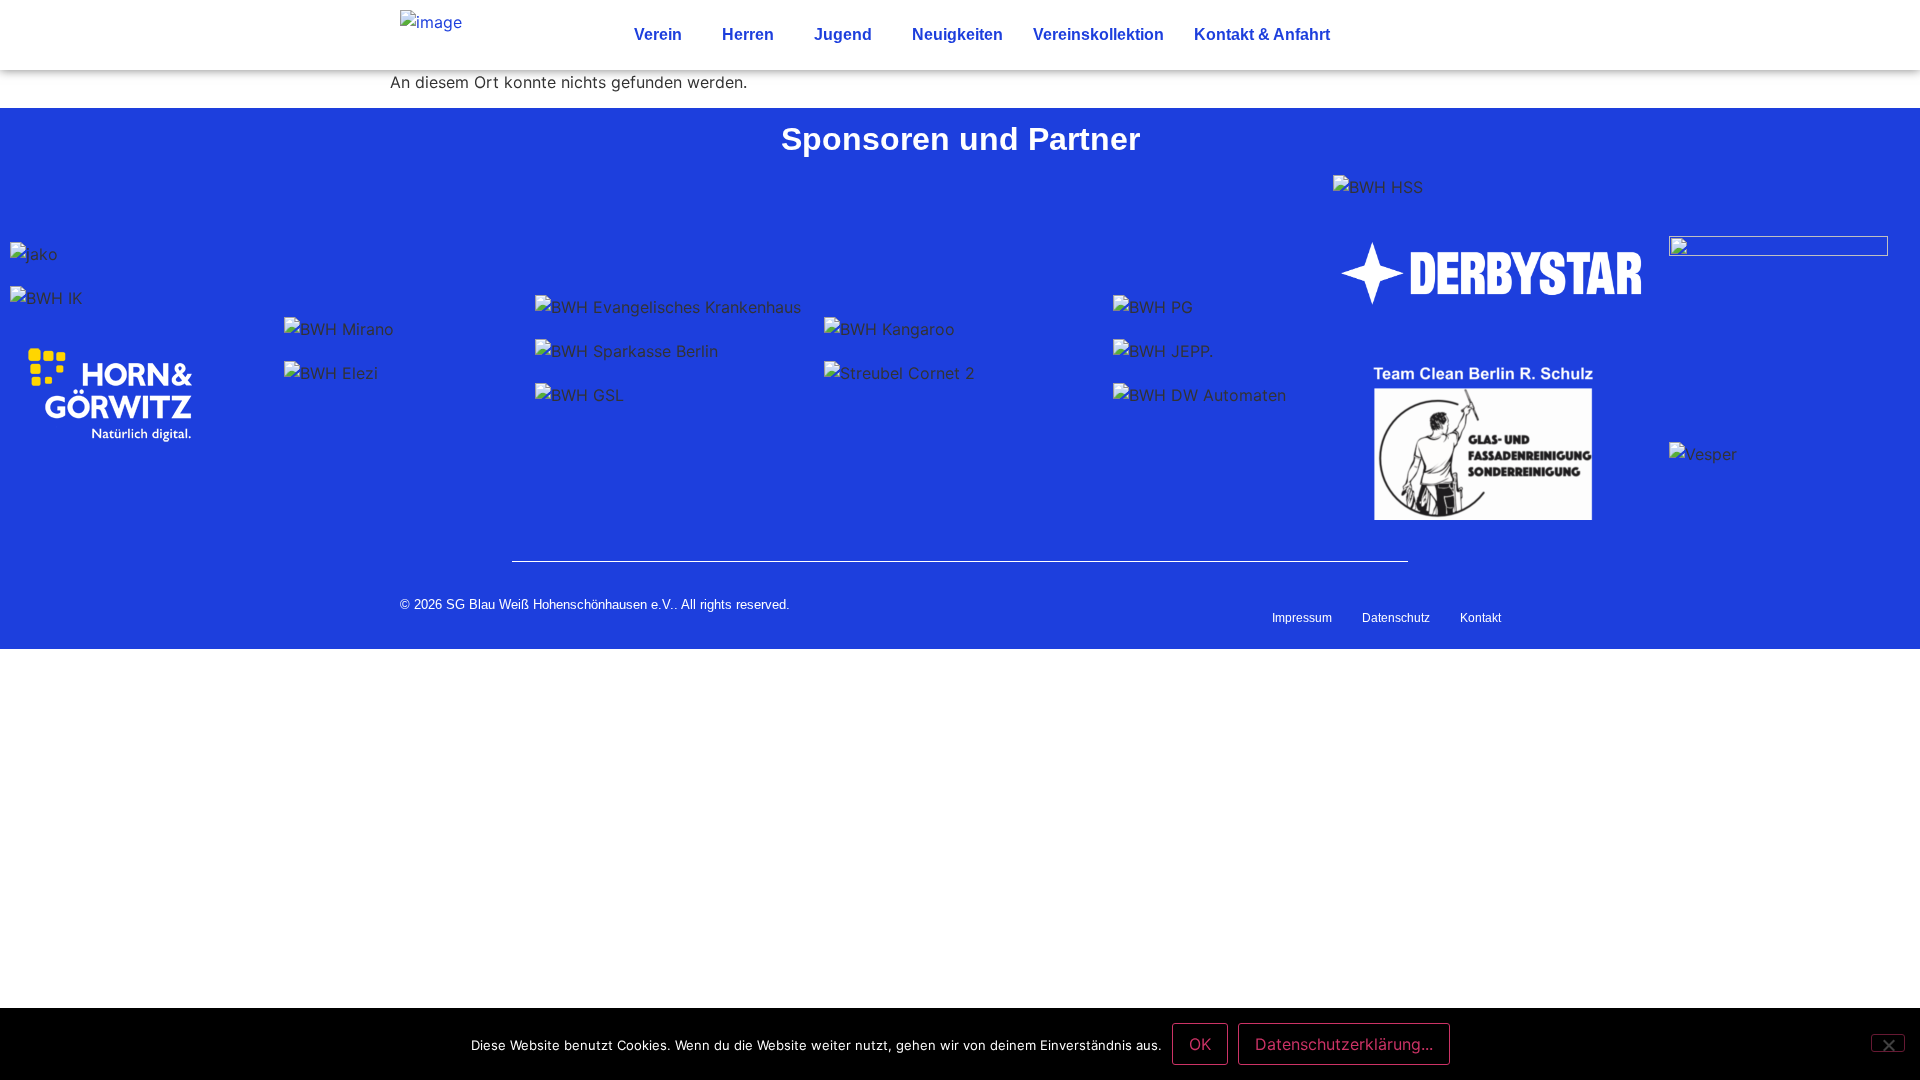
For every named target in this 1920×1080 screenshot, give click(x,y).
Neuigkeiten (957, 34)
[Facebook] (1488, 35)
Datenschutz (1396, 618)
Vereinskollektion (1098, 34)
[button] (663, 35)
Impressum (1302, 618)
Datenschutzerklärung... (1344, 1044)
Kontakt (1480, 618)
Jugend (843, 34)
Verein (658, 34)
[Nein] (1888, 1043)
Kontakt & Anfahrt (1262, 34)
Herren (748, 34)
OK (1200, 1044)
